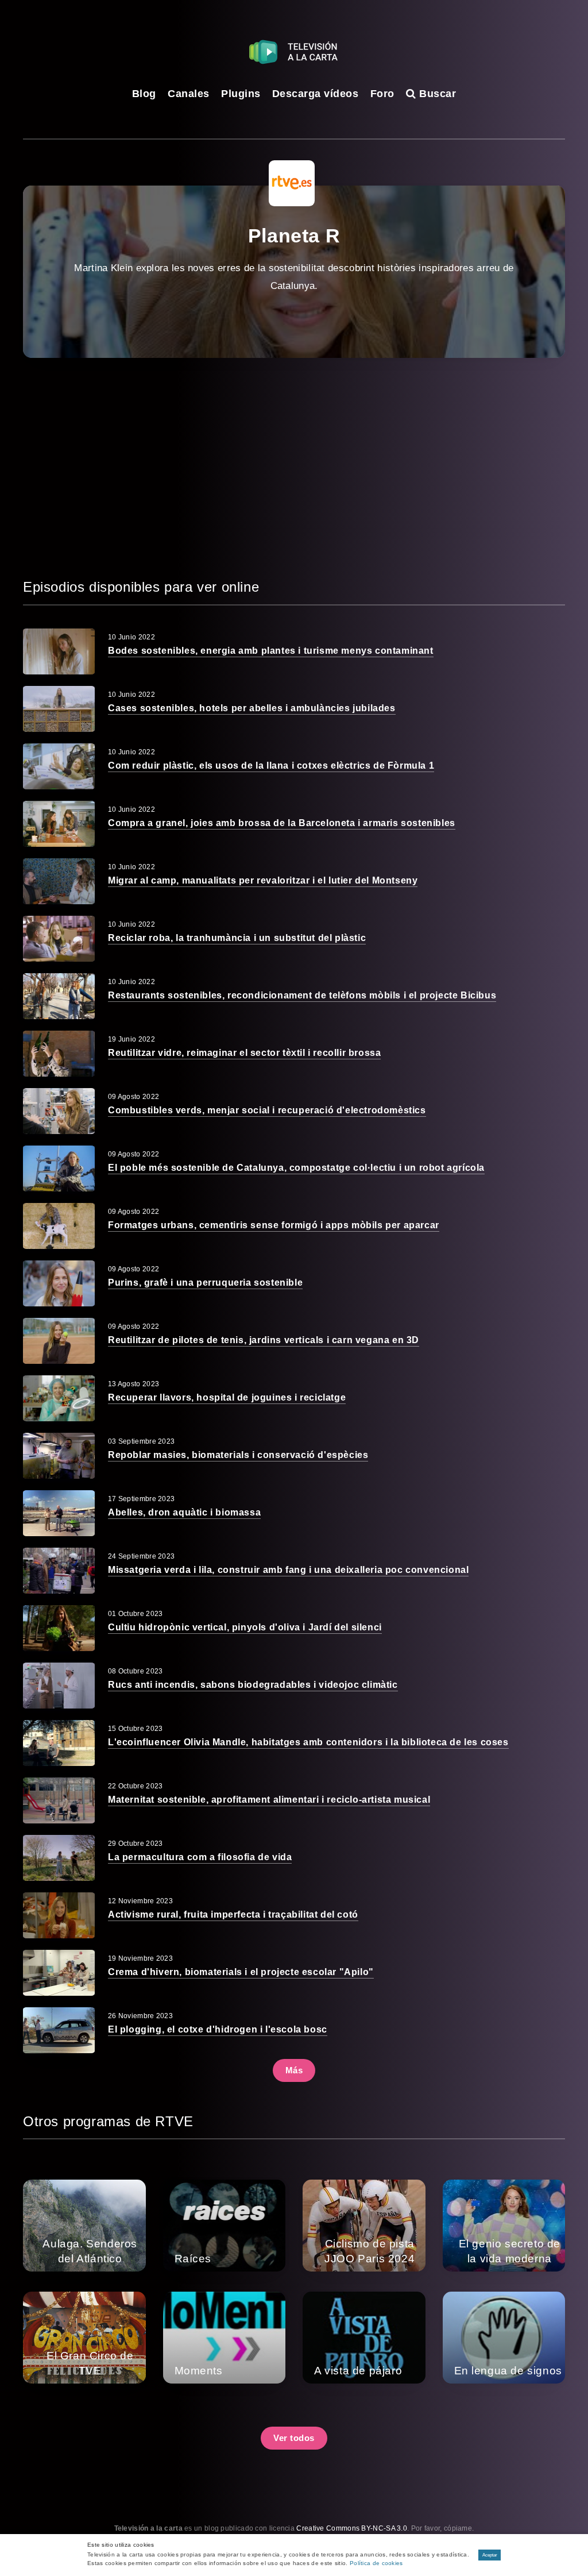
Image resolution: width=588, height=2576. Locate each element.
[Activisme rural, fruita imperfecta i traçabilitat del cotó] (59, 1915)
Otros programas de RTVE (108, 2121)
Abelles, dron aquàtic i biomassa (184, 1512)
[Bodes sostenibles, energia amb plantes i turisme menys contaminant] (59, 651)
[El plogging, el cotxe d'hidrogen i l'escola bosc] (59, 2030)
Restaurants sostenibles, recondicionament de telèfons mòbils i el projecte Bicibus (302, 995)
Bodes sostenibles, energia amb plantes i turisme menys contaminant (271, 651)
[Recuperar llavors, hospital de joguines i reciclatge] (59, 1398)
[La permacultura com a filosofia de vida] (59, 1858)
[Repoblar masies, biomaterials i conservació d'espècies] (59, 1456)
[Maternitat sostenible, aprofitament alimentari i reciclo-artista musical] (59, 1800)
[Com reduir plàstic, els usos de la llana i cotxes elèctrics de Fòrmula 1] (59, 766)
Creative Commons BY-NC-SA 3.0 (352, 2528)
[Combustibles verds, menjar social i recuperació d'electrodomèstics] (59, 1111)
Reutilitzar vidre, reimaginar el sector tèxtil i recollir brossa (244, 1053)
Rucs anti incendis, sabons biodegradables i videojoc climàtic (253, 1685)
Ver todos (294, 2438)
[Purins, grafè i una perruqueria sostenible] (59, 1283)
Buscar (436, 94)
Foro (382, 94)
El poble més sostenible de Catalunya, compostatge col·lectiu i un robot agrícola (296, 1168)
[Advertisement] (294, 467)
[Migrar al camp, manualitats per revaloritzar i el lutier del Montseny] (59, 881)
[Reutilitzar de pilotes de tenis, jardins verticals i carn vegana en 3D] (59, 1341)
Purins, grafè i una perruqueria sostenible (205, 1283)
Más (294, 2070)
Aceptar (490, 2555)
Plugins (241, 94)
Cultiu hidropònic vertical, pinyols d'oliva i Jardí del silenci (245, 1627)
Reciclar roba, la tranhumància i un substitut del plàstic (237, 938)
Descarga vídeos (316, 94)
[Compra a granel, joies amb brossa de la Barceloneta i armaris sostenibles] (59, 824)
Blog (144, 94)
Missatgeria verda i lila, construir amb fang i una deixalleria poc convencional (288, 1570)
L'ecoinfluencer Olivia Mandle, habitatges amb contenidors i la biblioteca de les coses (308, 1742)
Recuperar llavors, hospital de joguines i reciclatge (227, 1397)
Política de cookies (376, 2563)
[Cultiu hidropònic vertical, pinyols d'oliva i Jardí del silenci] (59, 1628)
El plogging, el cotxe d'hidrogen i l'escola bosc (218, 2029)
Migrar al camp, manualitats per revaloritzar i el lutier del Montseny (263, 880)
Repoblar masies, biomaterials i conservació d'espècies (238, 1455)
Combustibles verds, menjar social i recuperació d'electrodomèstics (267, 1110)
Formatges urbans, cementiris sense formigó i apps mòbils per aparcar (274, 1225)
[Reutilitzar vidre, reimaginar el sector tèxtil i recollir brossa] (59, 1054)
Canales (189, 94)
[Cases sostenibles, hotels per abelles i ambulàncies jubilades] (59, 709)
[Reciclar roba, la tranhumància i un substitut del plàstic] (59, 939)
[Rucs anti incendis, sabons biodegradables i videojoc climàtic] (59, 1686)
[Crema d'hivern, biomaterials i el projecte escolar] (59, 1973)
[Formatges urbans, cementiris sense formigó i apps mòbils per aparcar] (59, 1226)
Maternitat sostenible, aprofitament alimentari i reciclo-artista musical (269, 1800)
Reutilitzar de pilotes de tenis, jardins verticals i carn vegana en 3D (264, 1340)
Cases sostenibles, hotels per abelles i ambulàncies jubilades (252, 708)
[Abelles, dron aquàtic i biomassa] (59, 1513)
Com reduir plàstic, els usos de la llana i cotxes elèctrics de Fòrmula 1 (271, 766)
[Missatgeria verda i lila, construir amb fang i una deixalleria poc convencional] (59, 1571)
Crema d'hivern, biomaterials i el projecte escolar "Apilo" (241, 1972)
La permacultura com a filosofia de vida (200, 1857)
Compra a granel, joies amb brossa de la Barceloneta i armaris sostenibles (282, 823)
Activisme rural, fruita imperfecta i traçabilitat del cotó (233, 1914)
